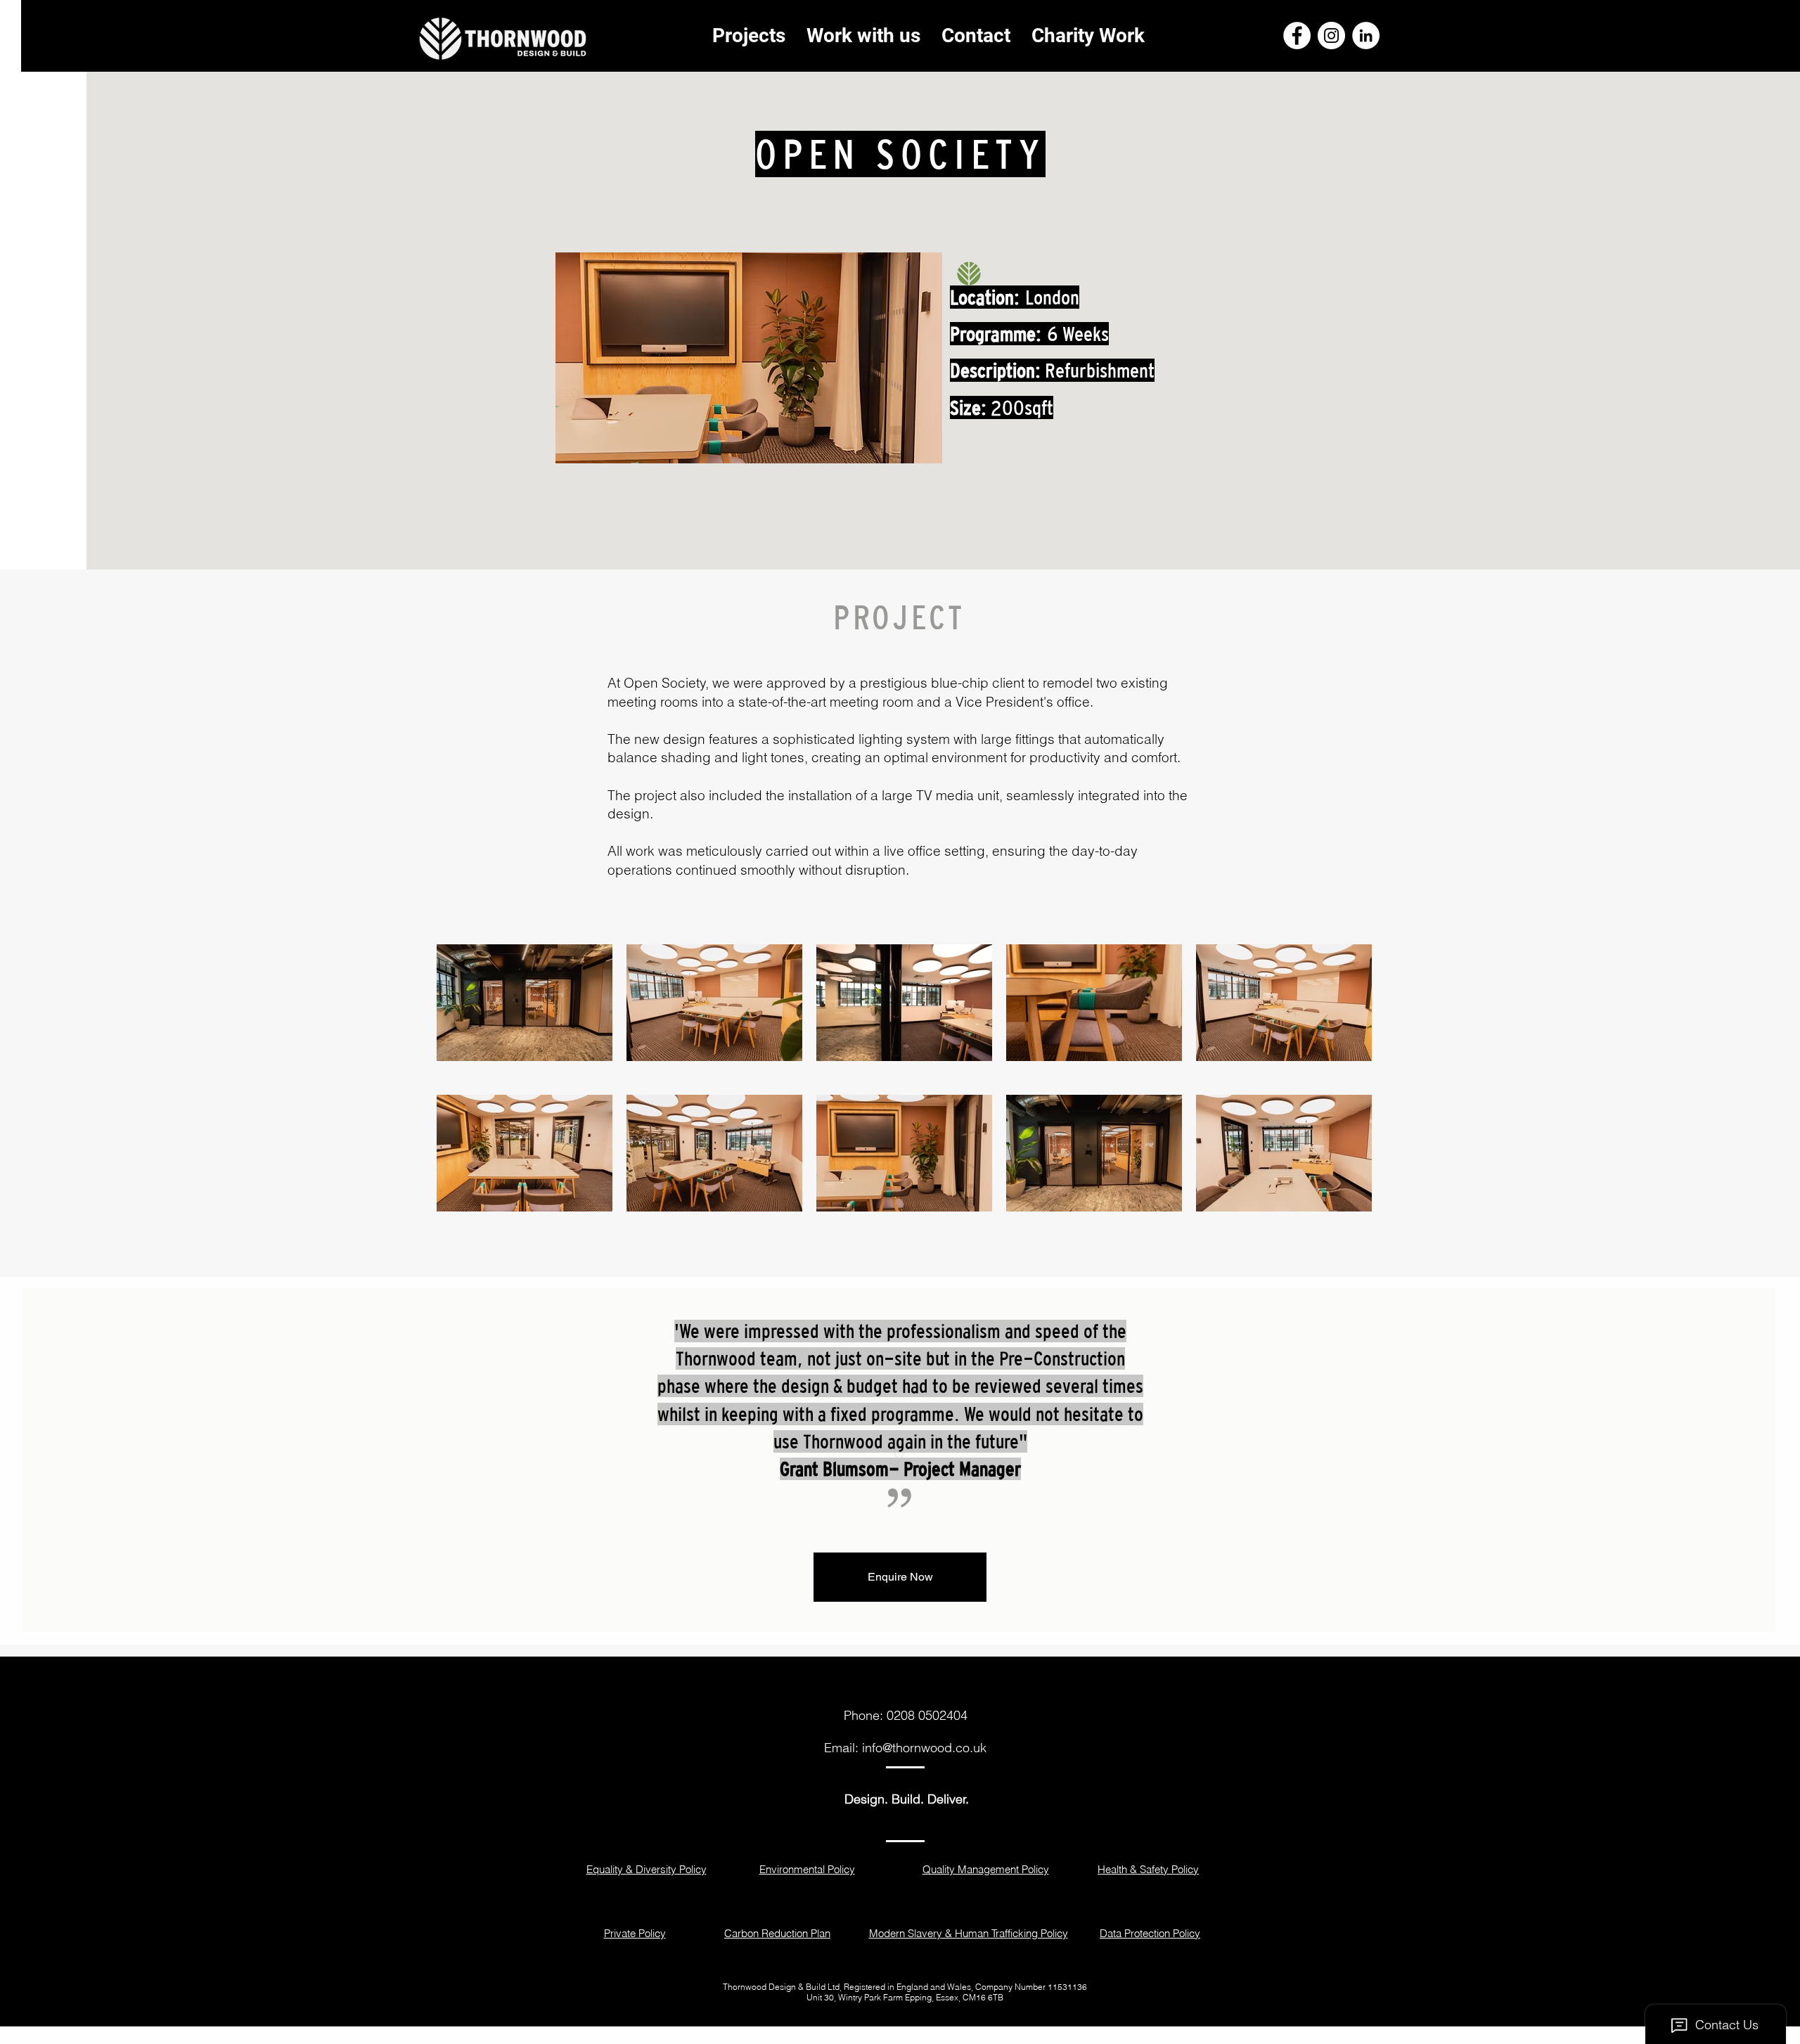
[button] (900, 1577)
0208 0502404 (927, 1715)
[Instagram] (1331, 36)
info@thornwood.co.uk (924, 1748)
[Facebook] (1297, 36)
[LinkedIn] (1366, 36)
